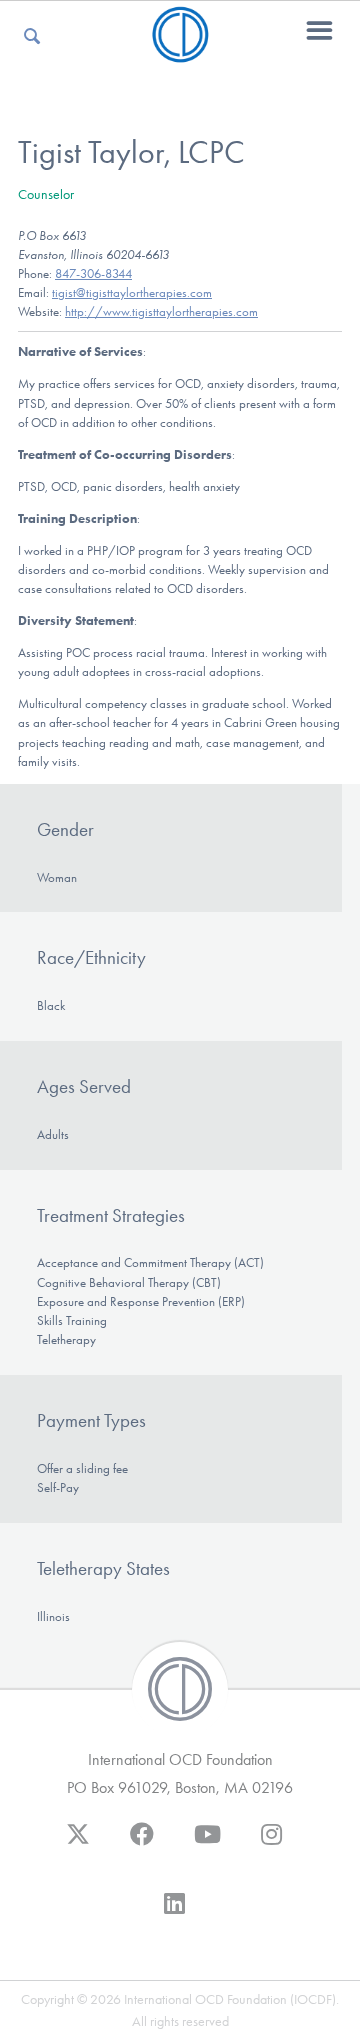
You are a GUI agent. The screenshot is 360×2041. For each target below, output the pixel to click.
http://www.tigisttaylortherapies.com (161, 311)
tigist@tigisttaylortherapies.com (132, 292)
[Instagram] (271, 1844)
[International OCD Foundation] (180, 50)
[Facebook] (142, 1844)
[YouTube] (207, 1844)
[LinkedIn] (174, 1913)
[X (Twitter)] (78, 1844)
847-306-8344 (93, 273)
